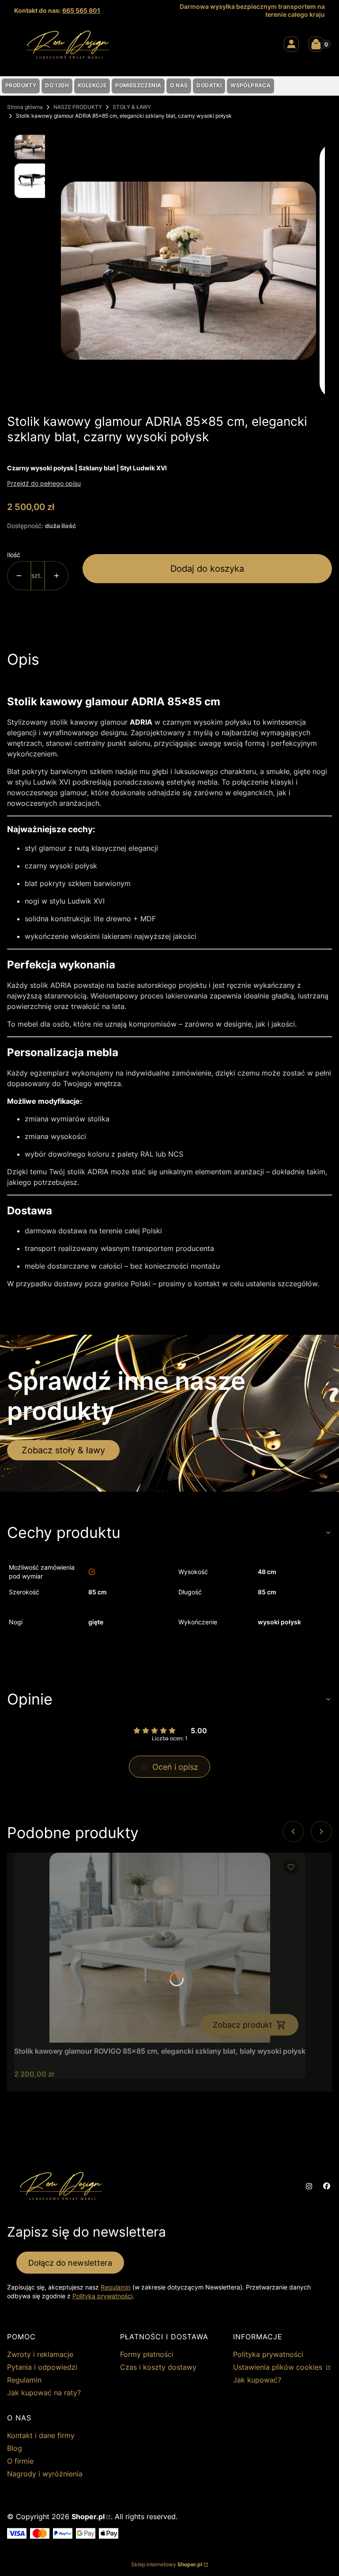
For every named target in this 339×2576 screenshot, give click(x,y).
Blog (15, 2448)
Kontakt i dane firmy (41, 2435)
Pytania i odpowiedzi (42, 2367)
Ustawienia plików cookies (279, 2367)
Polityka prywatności (268, 2354)
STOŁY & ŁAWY (132, 107)
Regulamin (116, 2287)
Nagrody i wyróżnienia (45, 2474)
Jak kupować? (257, 2380)
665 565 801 (81, 10)
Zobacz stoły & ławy (63, 1450)
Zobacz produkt (243, 2025)
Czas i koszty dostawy (158, 2367)
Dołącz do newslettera (70, 2263)
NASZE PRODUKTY (78, 107)
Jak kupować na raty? (44, 2393)
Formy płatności (147, 2354)
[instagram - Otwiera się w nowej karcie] (309, 2186)
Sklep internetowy (167, 2564)
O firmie (20, 2461)
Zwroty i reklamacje (40, 2354)
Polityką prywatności (102, 2296)
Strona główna (25, 107)
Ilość (14, 555)
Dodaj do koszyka (207, 569)
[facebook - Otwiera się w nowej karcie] (327, 2186)
